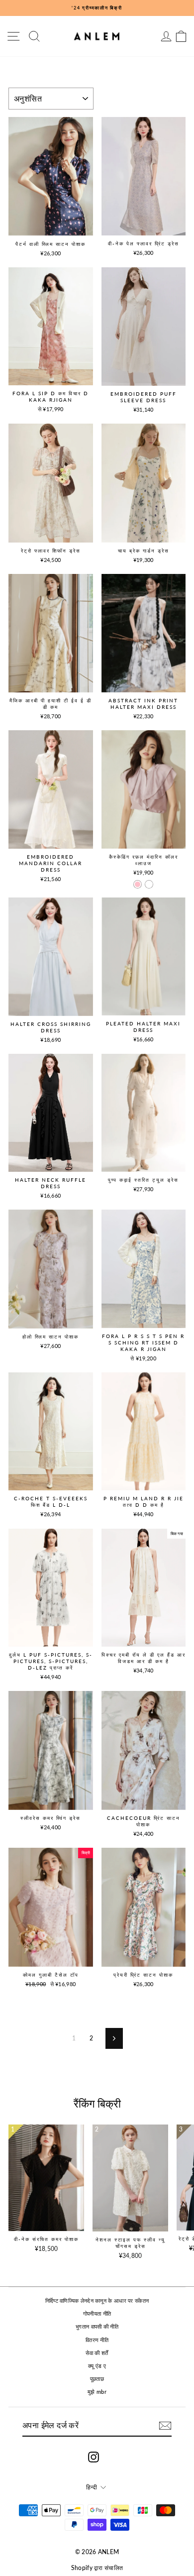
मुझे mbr (97, 2392)
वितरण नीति (97, 2340)
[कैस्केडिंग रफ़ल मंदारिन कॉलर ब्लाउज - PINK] (138, 884)
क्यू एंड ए (97, 2366)
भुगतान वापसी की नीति (97, 2326)
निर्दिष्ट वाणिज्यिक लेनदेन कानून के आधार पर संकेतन (97, 2300)
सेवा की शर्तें (97, 2353)
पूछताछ (97, 2379)
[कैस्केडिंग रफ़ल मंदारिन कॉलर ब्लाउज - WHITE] (149, 884)
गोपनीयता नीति (97, 2313)
